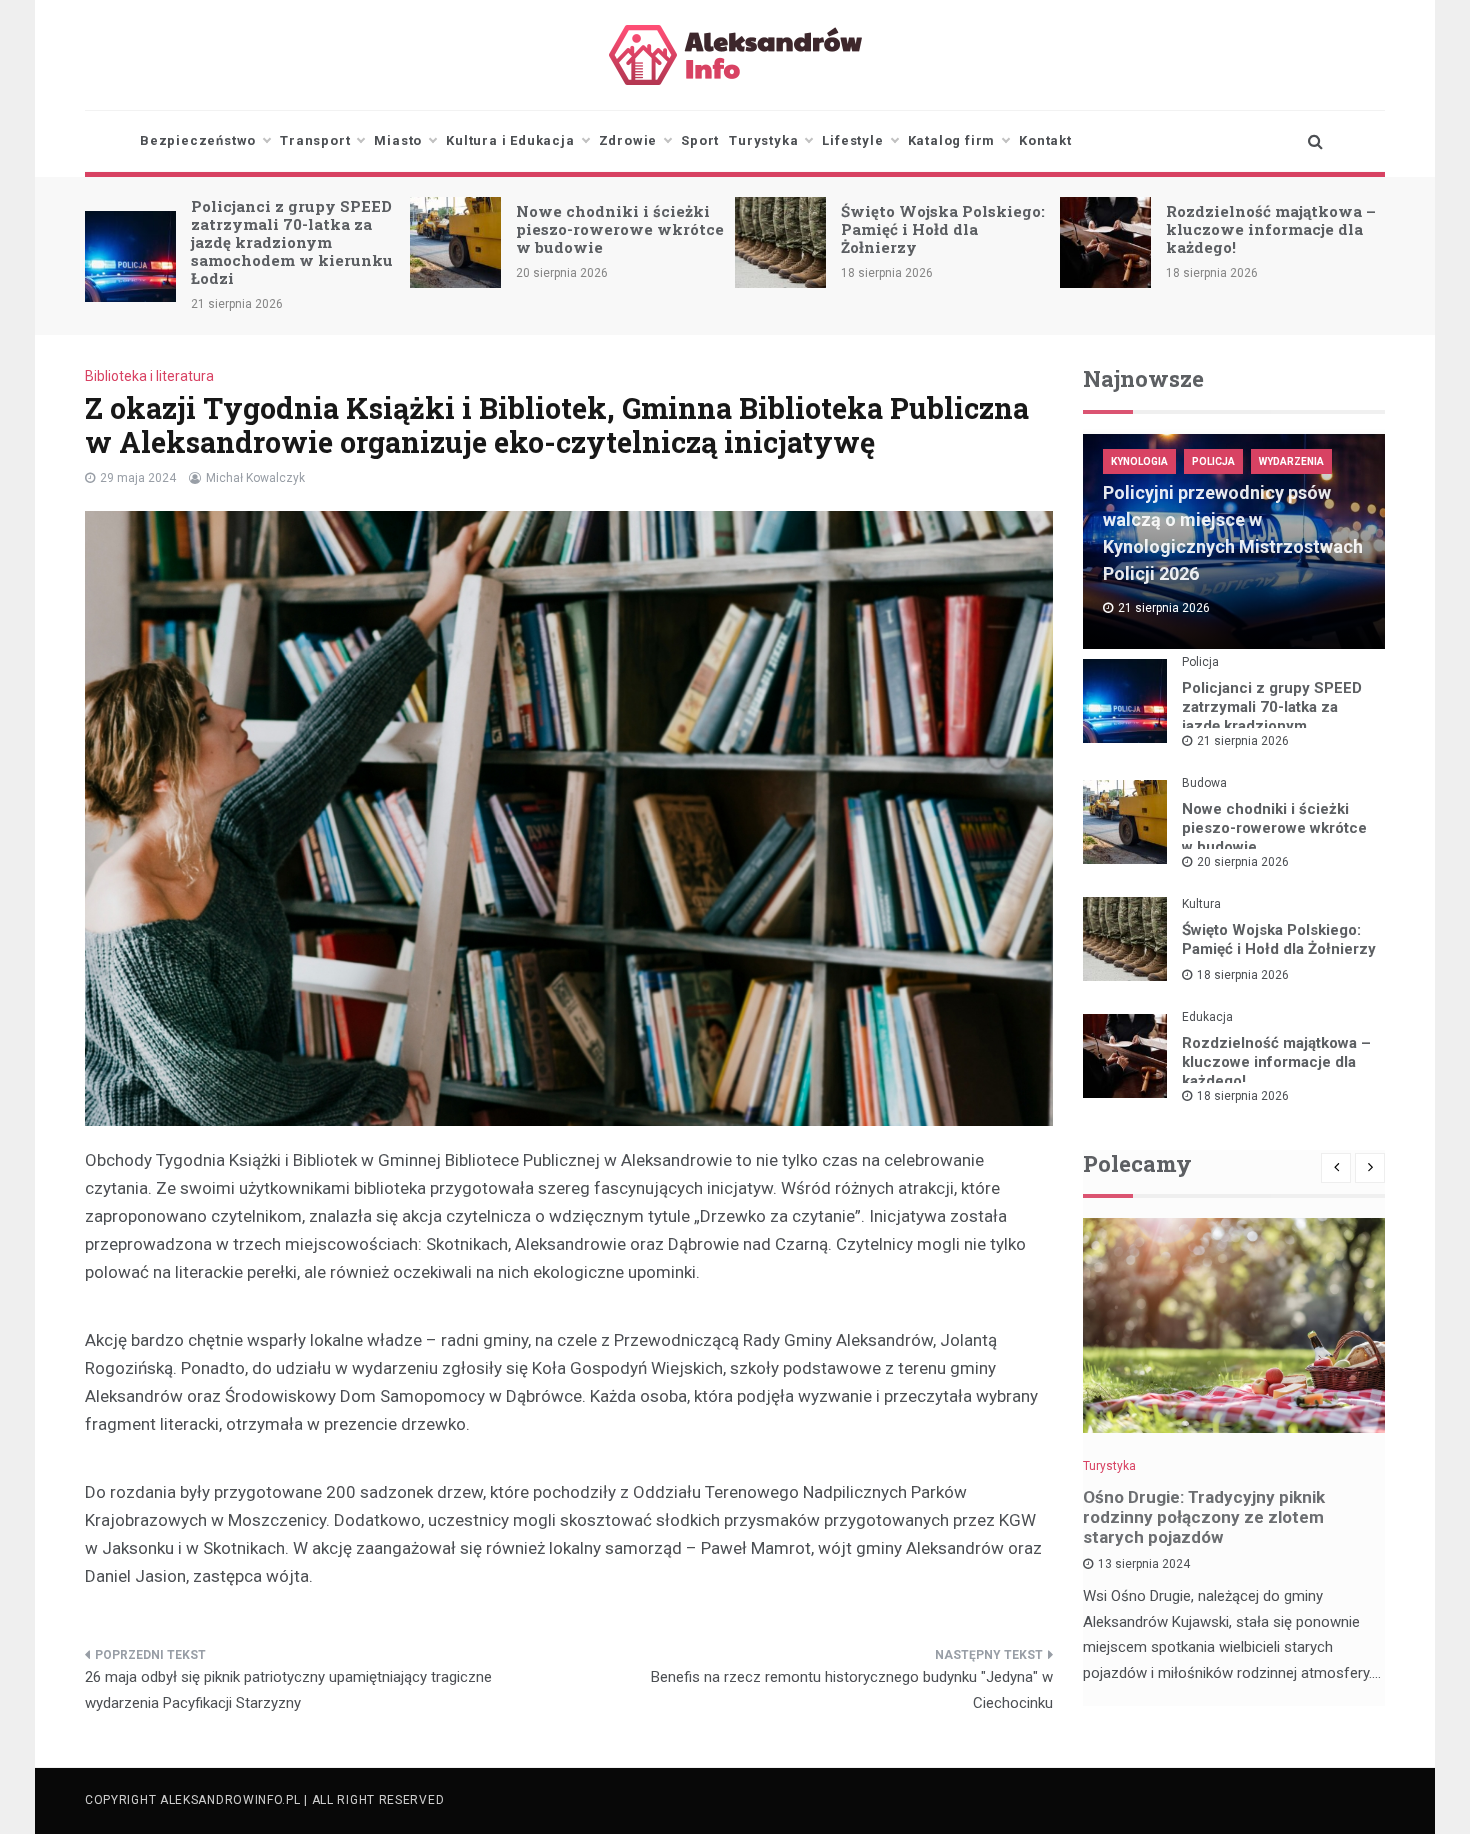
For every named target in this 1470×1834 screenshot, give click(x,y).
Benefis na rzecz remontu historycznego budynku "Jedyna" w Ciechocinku (852, 1690)
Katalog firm (952, 140)
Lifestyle (852, 140)
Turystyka (763, 140)
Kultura (1201, 904)
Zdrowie (628, 140)
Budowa (1204, 783)
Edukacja (1207, 1017)
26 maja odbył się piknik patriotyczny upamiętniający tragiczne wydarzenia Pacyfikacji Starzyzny (288, 1690)
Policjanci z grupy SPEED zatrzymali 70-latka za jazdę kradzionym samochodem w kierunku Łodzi (292, 242)
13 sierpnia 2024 (1144, 1564)
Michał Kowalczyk (255, 478)
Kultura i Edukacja (510, 140)
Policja (1213, 461)
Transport (315, 140)
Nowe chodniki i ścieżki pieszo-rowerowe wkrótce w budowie (620, 229)
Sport (700, 140)
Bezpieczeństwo (198, 140)
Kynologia (1139, 461)
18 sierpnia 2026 (1243, 975)
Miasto (398, 140)
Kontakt (1045, 140)
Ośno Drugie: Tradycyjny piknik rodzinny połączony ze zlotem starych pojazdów (1204, 1517)
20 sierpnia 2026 (1243, 862)
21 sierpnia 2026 (1243, 741)
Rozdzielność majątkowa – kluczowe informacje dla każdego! (1271, 229)
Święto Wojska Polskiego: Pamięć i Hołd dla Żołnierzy (943, 229)
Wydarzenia (1291, 461)
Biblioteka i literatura (149, 376)
